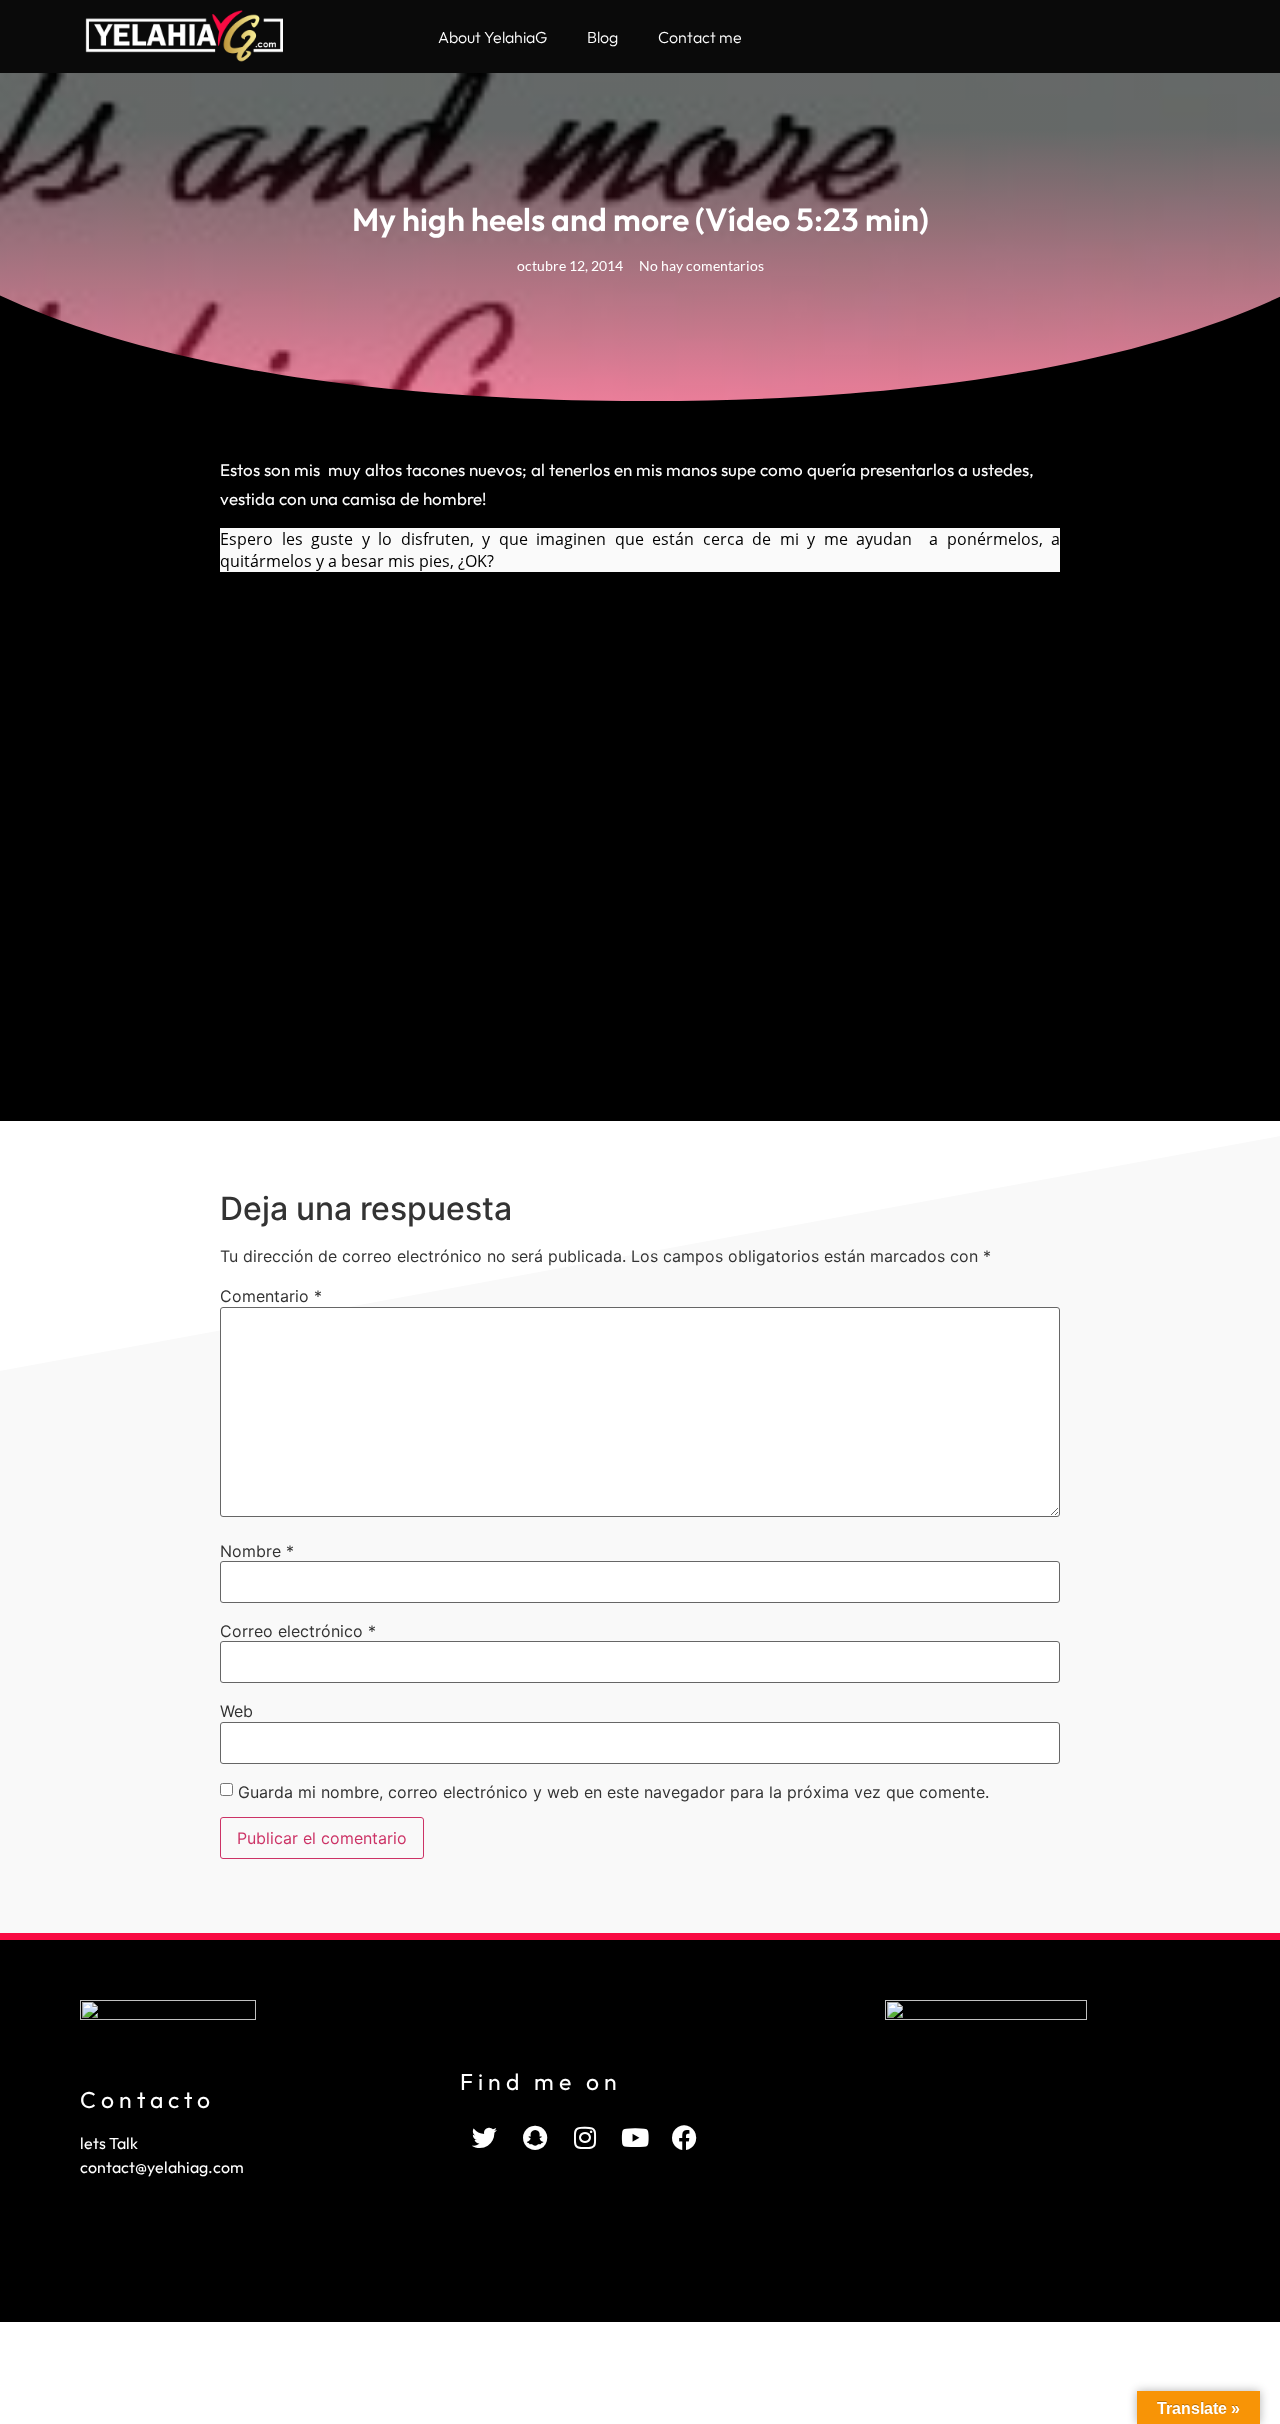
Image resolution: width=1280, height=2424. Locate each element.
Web (236, 1711)
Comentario (271, 1296)
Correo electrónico (298, 1631)
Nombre (257, 1551)
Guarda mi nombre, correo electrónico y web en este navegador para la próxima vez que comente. (613, 1792)
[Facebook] (685, 2138)
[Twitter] (485, 2138)
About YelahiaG (492, 37)
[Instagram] (585, 2138)
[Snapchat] (535, 2138)
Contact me (700, 37)
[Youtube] (635, 2138)
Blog (602, 37)
